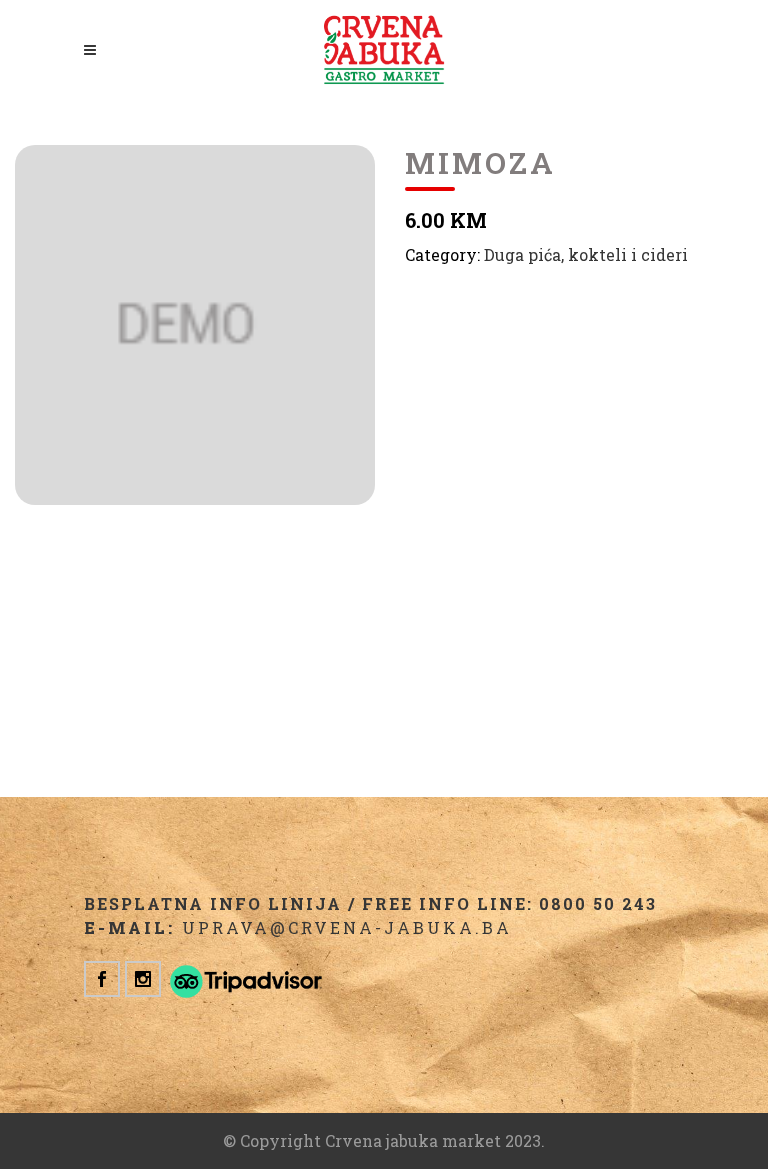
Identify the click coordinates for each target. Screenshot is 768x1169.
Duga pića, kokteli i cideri (586, 254)
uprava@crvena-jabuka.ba (347, 927)
